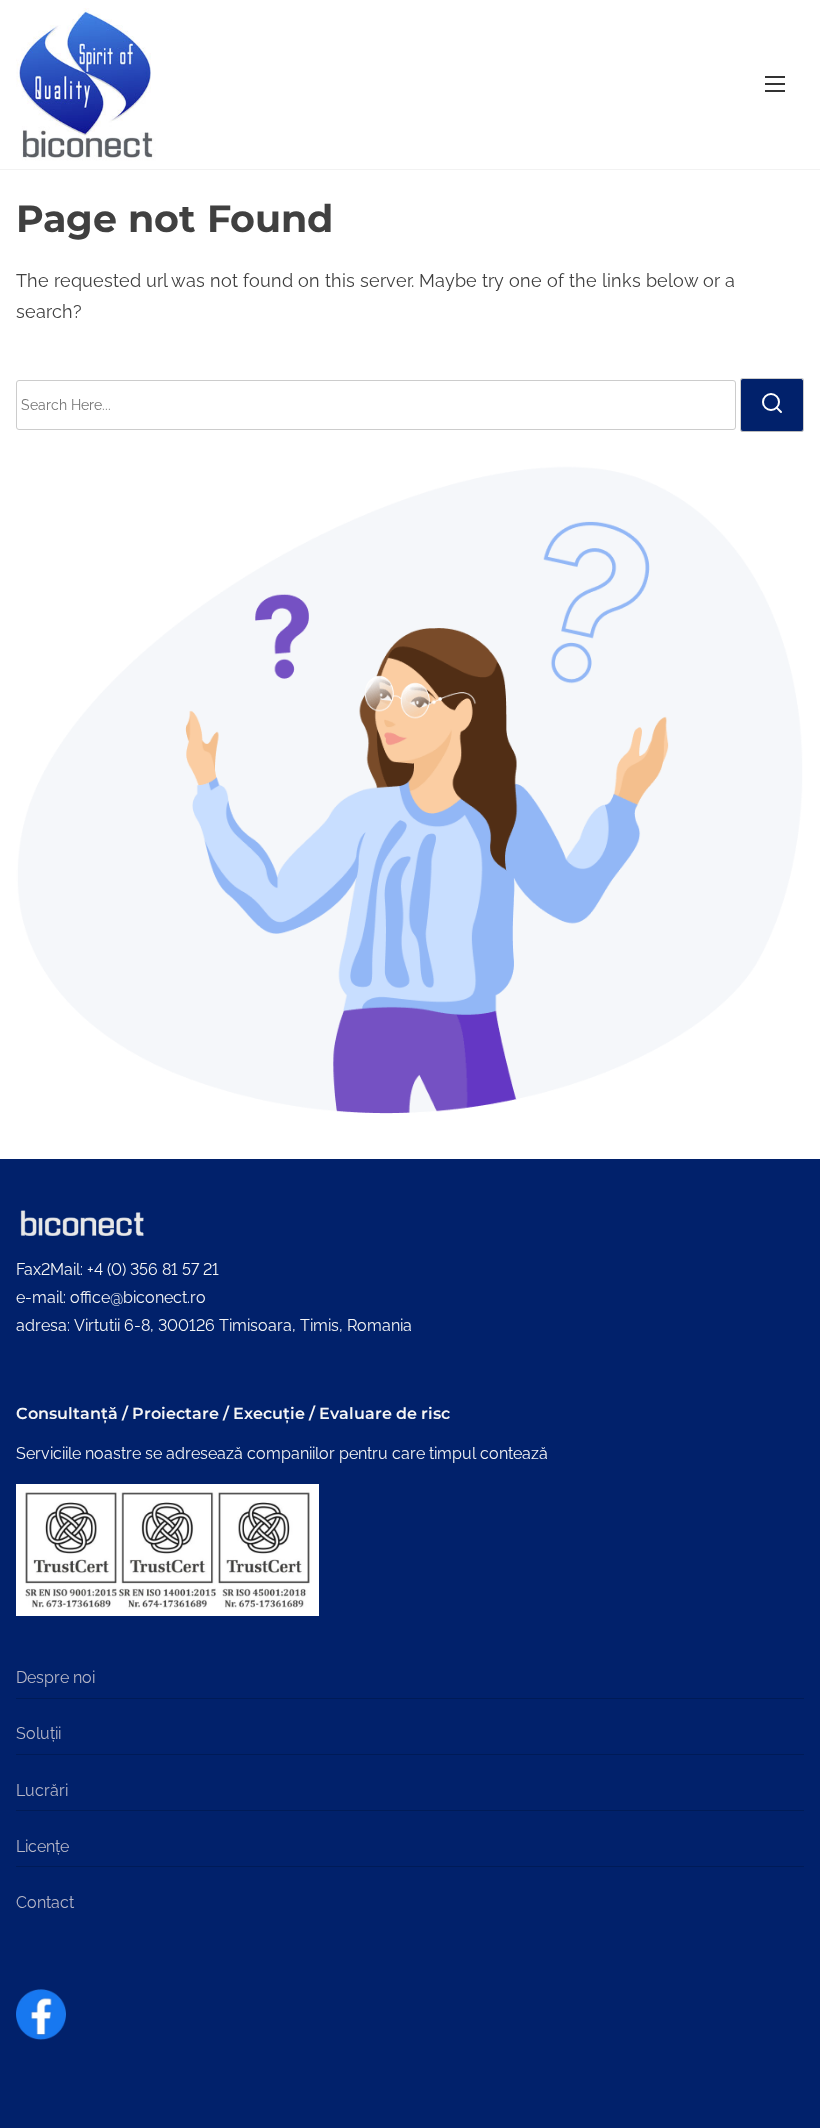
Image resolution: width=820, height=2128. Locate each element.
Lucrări (42, 1790)
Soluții (38, 1733)
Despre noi (55, 1677)
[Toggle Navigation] (775, 84)
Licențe (42, 1846)
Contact (45, 1902)
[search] (772, 405)
